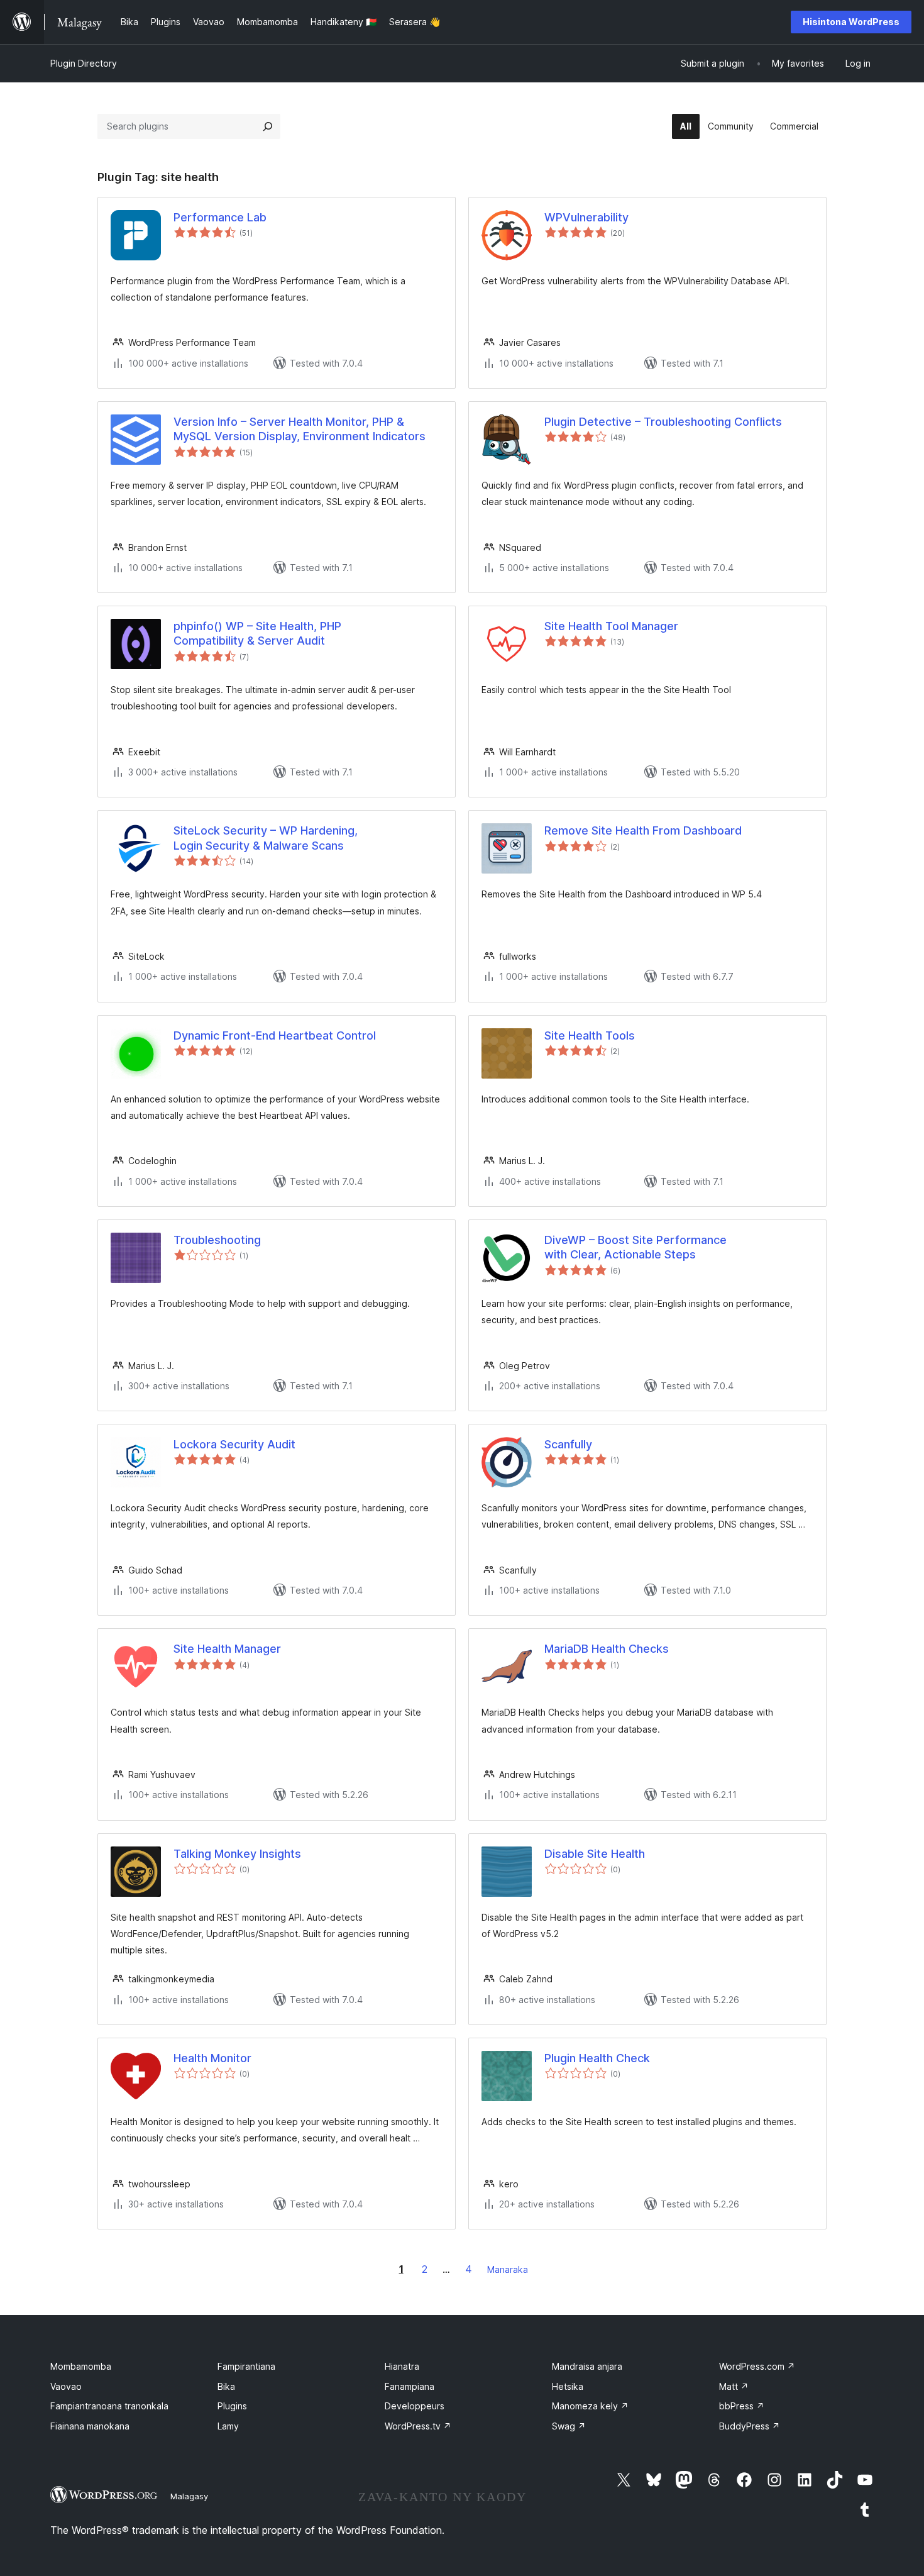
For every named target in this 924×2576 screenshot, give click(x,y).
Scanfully (568, 1444)
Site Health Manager (227, 1649)
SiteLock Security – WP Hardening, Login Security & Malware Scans (266, 838)
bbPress (742, 2406)
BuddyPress (750, 2426)
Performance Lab (220, 217)
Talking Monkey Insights (237, 1854)
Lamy (228, 2426)
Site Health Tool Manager (611, 626)
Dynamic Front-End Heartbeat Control (275, 1035)
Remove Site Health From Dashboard (643, 830)
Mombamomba (81, 2366)
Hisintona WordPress (851, 22)
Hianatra (402, 2366)
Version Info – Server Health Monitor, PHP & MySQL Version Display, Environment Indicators (300, 429)
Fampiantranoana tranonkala (109, 2406)
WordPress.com (757, 2366)
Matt (734, 2386)
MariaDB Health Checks (607, 1649)
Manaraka (508, 2269)
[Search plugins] (268, 126)
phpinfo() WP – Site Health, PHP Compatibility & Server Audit (257, 633)
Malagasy (189, 2496)
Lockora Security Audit (234, 1444)
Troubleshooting (217, 1240)
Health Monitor (212, 2058)
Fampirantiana (246, 2366)
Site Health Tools (590, 1035)
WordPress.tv (418, 2426)
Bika (226, 2386)
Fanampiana (410, 2386)
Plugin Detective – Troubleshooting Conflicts (663, 422)
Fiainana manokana (90, 2426)
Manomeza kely (590, 2406)
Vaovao (66, 2386)
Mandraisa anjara (587, 2366)
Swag (569, 2426)
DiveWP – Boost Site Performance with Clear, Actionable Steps (635, 1247)
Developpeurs (415, 2406)
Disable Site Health (595, 1854)
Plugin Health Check (597, 2058)
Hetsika (568, 2386)
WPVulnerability (586, 217)
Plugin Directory (84, 63)
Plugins (232, 2406)
